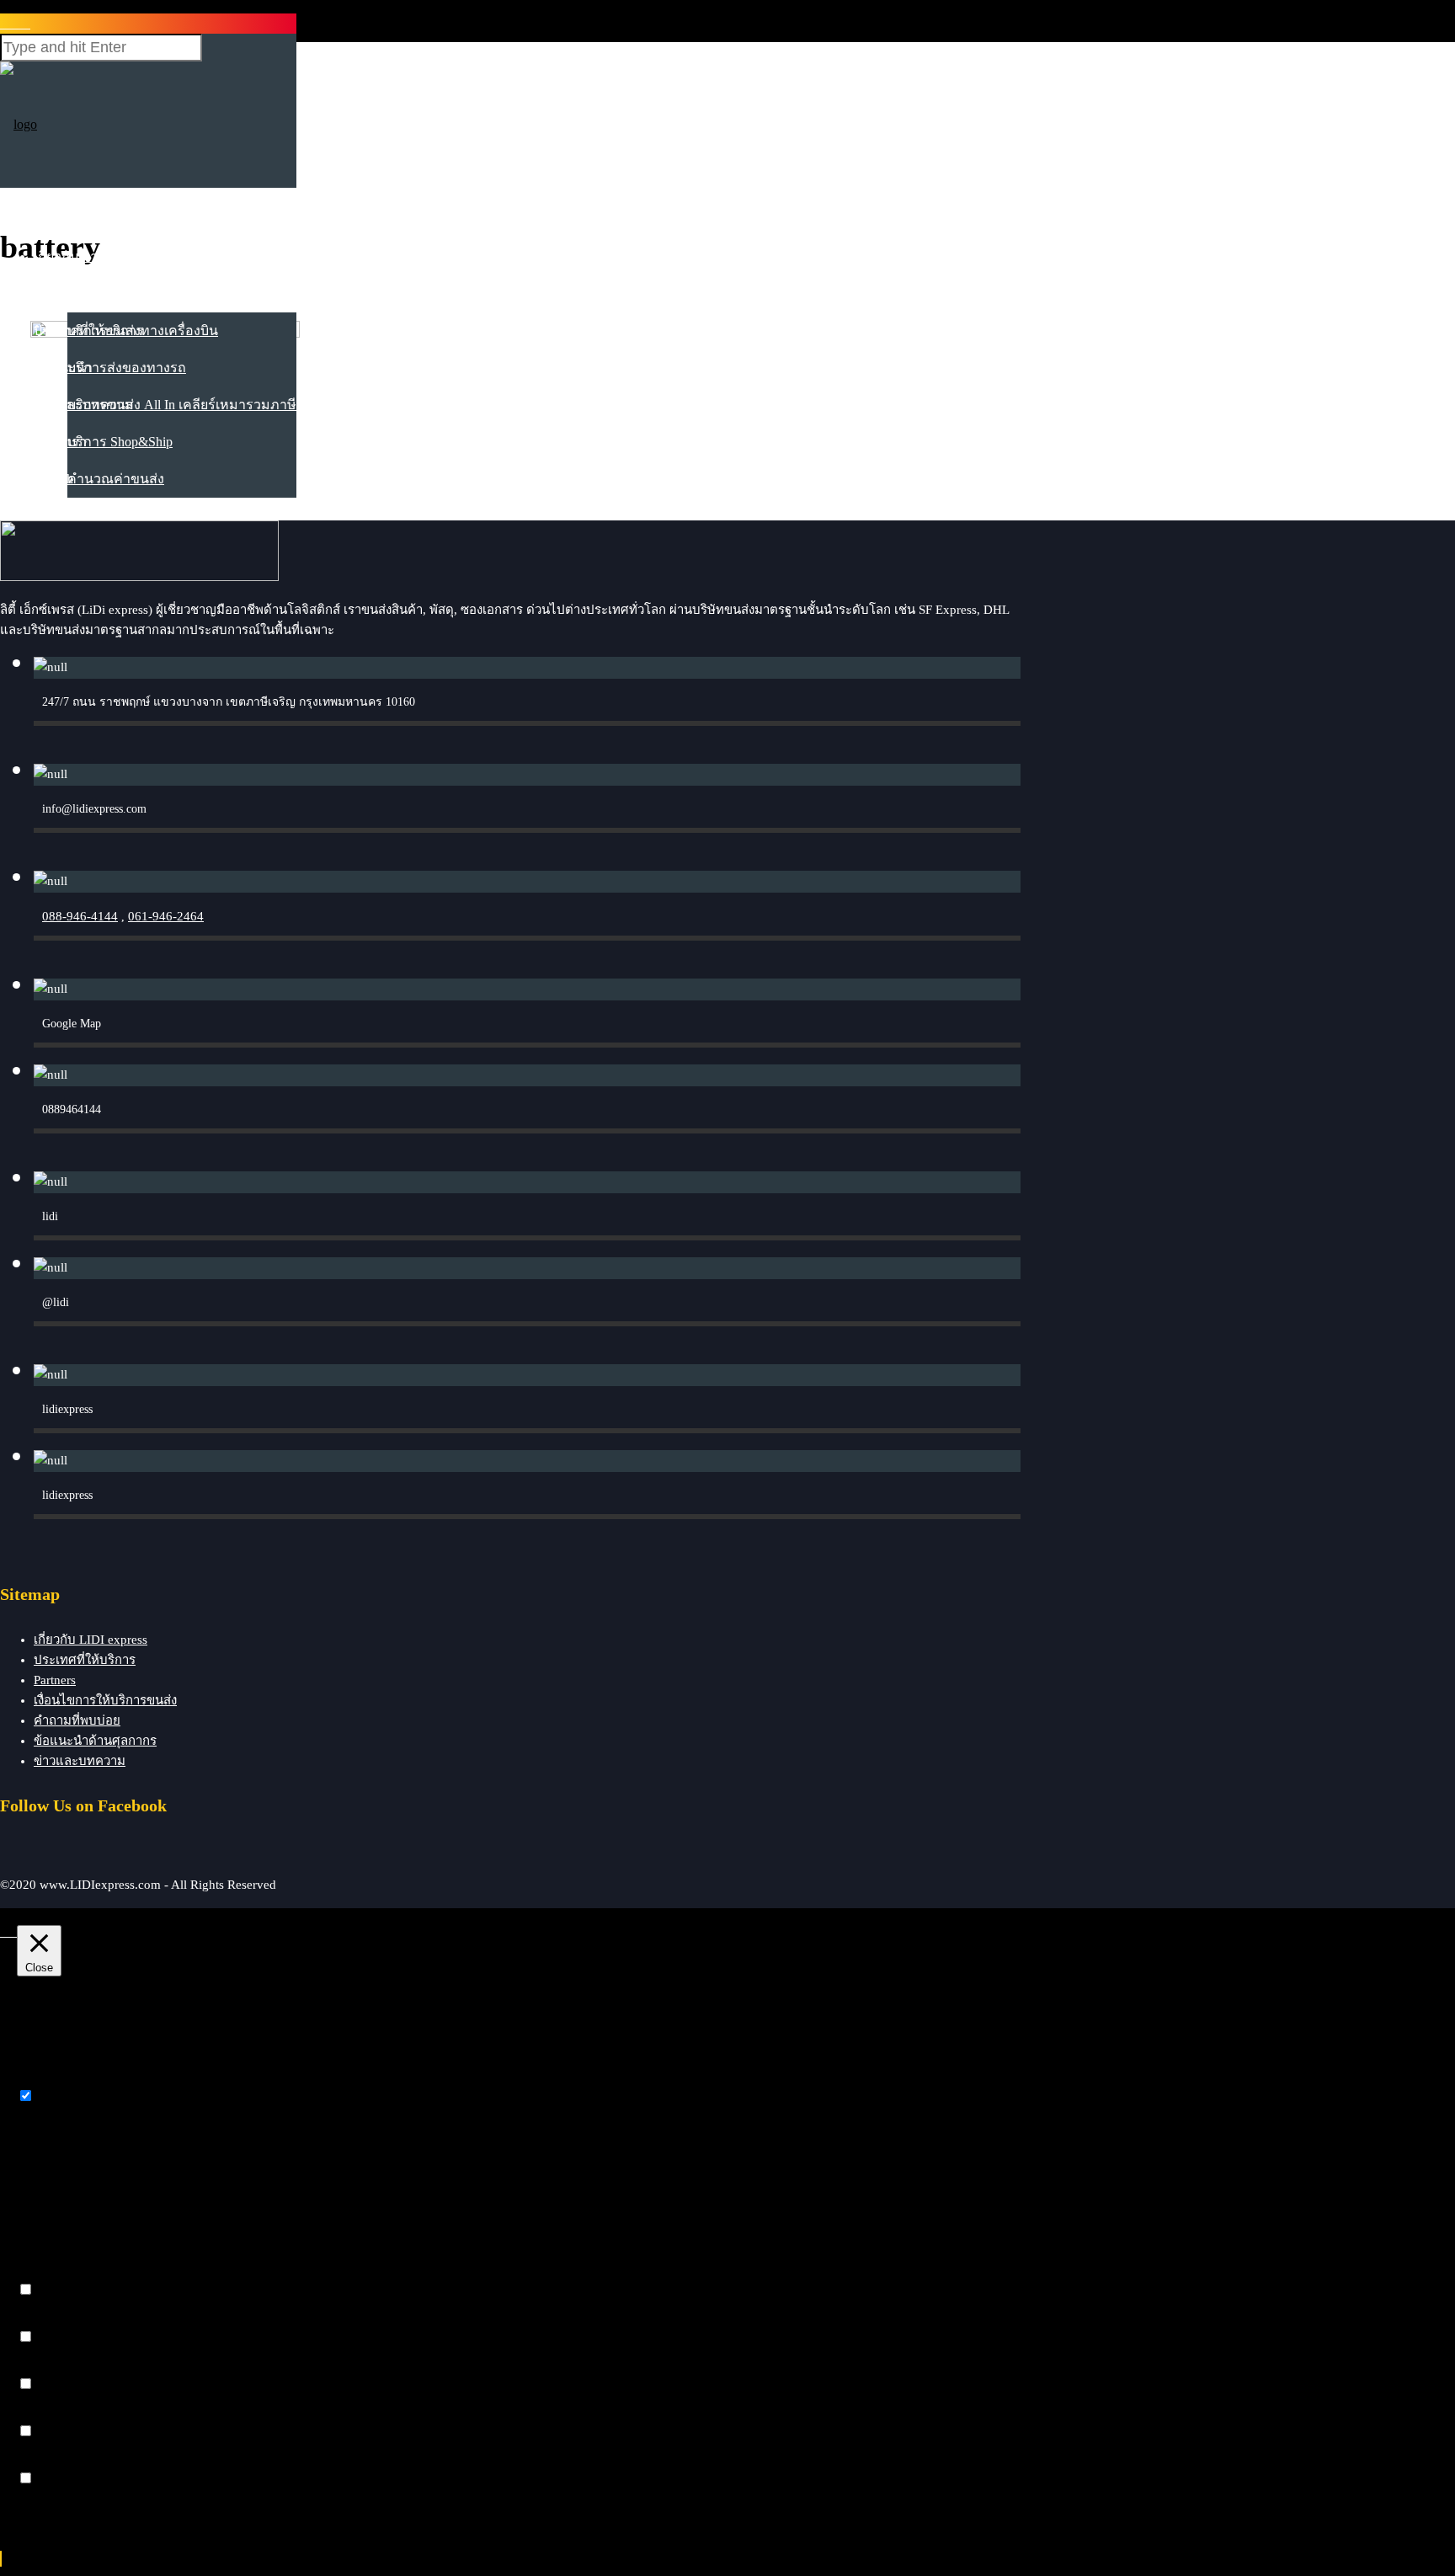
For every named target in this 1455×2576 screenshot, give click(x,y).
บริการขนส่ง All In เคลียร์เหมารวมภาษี (182, 405)
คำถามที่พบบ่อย (77, 1720)
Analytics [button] (42, 2368)
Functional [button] (45, 2273)
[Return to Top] (1, 2559)
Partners (55, 1680)
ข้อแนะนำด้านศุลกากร (95, 1741)
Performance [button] (51, 2320)
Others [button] (35, 2462)
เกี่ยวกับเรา (66, 256)
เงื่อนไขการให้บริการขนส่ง (105, 1700)
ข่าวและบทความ (84, 405)
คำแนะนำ (63, 368)
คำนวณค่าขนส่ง (116, 479)
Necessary (64, 2096)
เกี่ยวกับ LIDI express (91, 1640)
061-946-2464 (166, 916)
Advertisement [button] (56, 2415)
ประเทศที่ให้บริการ (89, 331)
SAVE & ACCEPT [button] (69, 2509)
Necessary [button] (44, 2080)
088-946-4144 (80, 916)
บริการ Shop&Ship (120, 442)
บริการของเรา (75, 293)
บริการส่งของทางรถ (127, 368)
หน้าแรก (59, 219)
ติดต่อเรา (60, 442)
